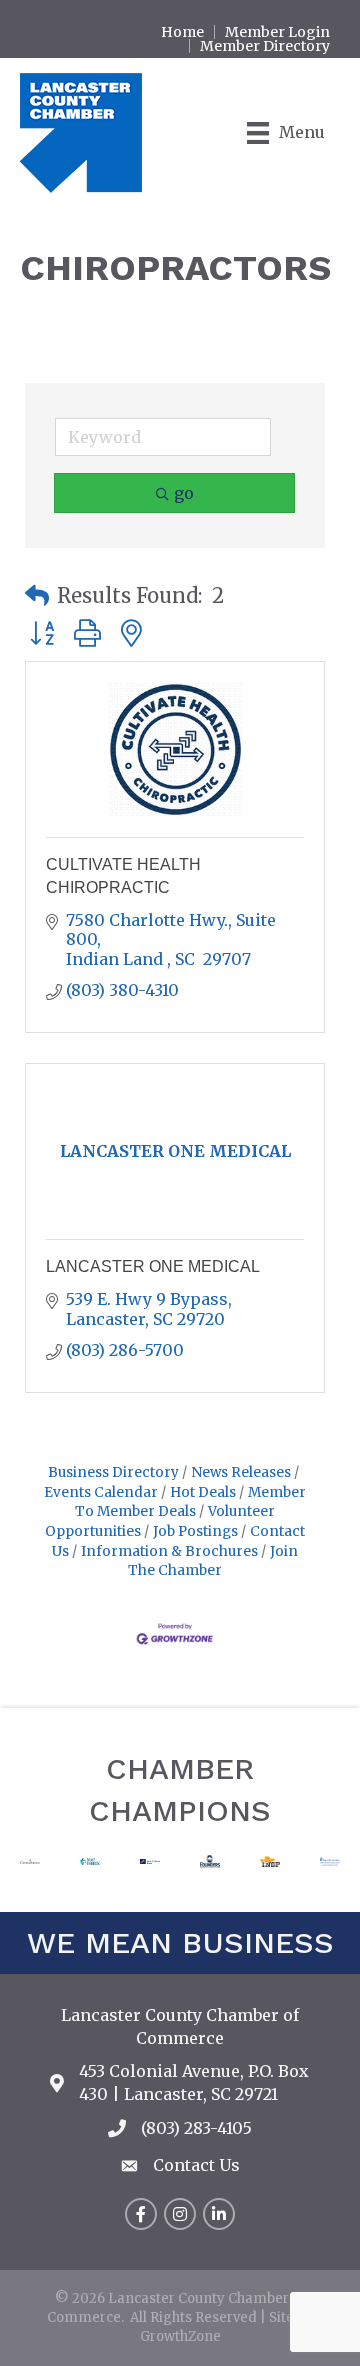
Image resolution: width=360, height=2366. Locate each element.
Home (182, 32)
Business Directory (113, 1472)
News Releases (241, 1472)
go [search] (184, 493)
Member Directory (265, 46)
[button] (37, 596)
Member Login (277, 32)
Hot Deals (203, 1492)
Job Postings (195, 1531)
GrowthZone (180, 2336)
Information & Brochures (169, 1551)
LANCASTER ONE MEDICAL (153, 1266)
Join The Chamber (213, 1561)
